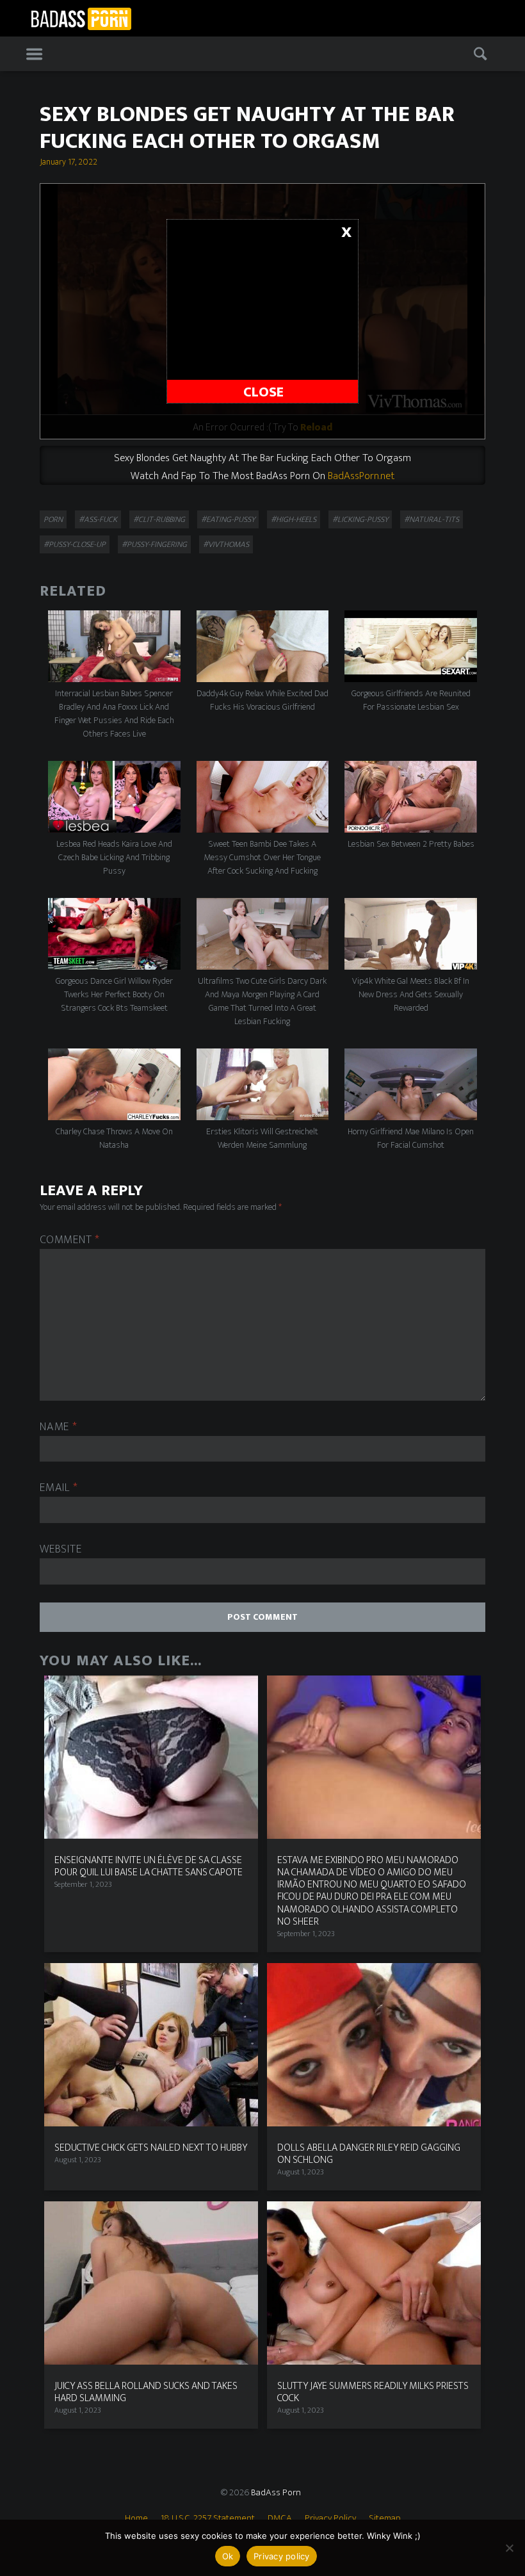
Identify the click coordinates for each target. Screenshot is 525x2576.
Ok (228, 2556)
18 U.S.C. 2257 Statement (208, 2518)
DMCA (280, 2518)
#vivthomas (226, 544)
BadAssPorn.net (361, 476)
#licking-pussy (360, 519)
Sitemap (385, 2518)
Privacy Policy (330, 2518)
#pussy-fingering (154, 544)
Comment (70, 1240)
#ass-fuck (98, 519)
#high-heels (294, 519)
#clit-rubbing (159, 519)
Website (61, 1550)
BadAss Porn (276, 2492)
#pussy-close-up (75, 544)
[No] (509, 2548)
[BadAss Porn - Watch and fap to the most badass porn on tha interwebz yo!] (81, 17)
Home (136, 2518)
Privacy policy (282, 2556)
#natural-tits (432, 519)
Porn (53, 519)
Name (58, 1427)
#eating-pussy (228, 519)
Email (59, 1488)
